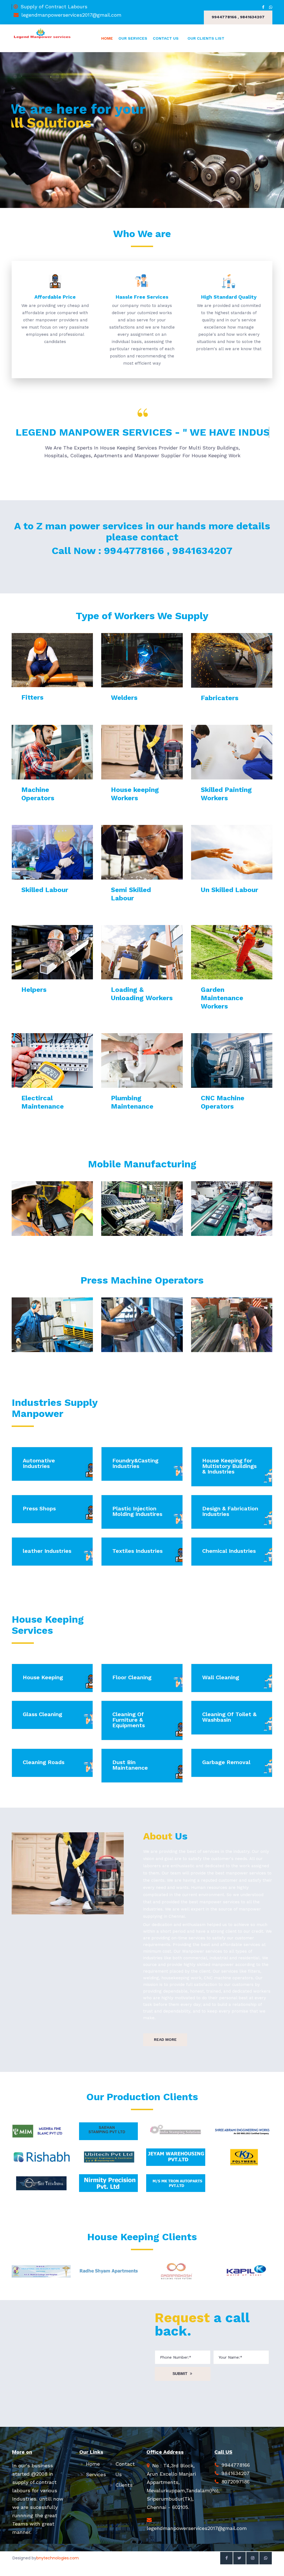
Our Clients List (206, 38)
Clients (124, 2485)
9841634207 (235, 2473)
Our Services (133, 38)
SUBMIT (180, 2374)
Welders (124, 698)
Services (96, 2474)
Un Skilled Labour (230, 890)
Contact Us (166, 38)
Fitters (32, 697)
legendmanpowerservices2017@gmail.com (71, 15)
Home (107, 38)
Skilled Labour (45, 890)
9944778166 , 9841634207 (238, 17)
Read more (165, 2039)
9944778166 (236, 2465)
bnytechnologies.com (58, 2558)
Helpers (34, 990)
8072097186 (235, 2482)
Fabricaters (220, 698)
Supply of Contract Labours (54, 7)
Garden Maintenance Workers (222, 998)
